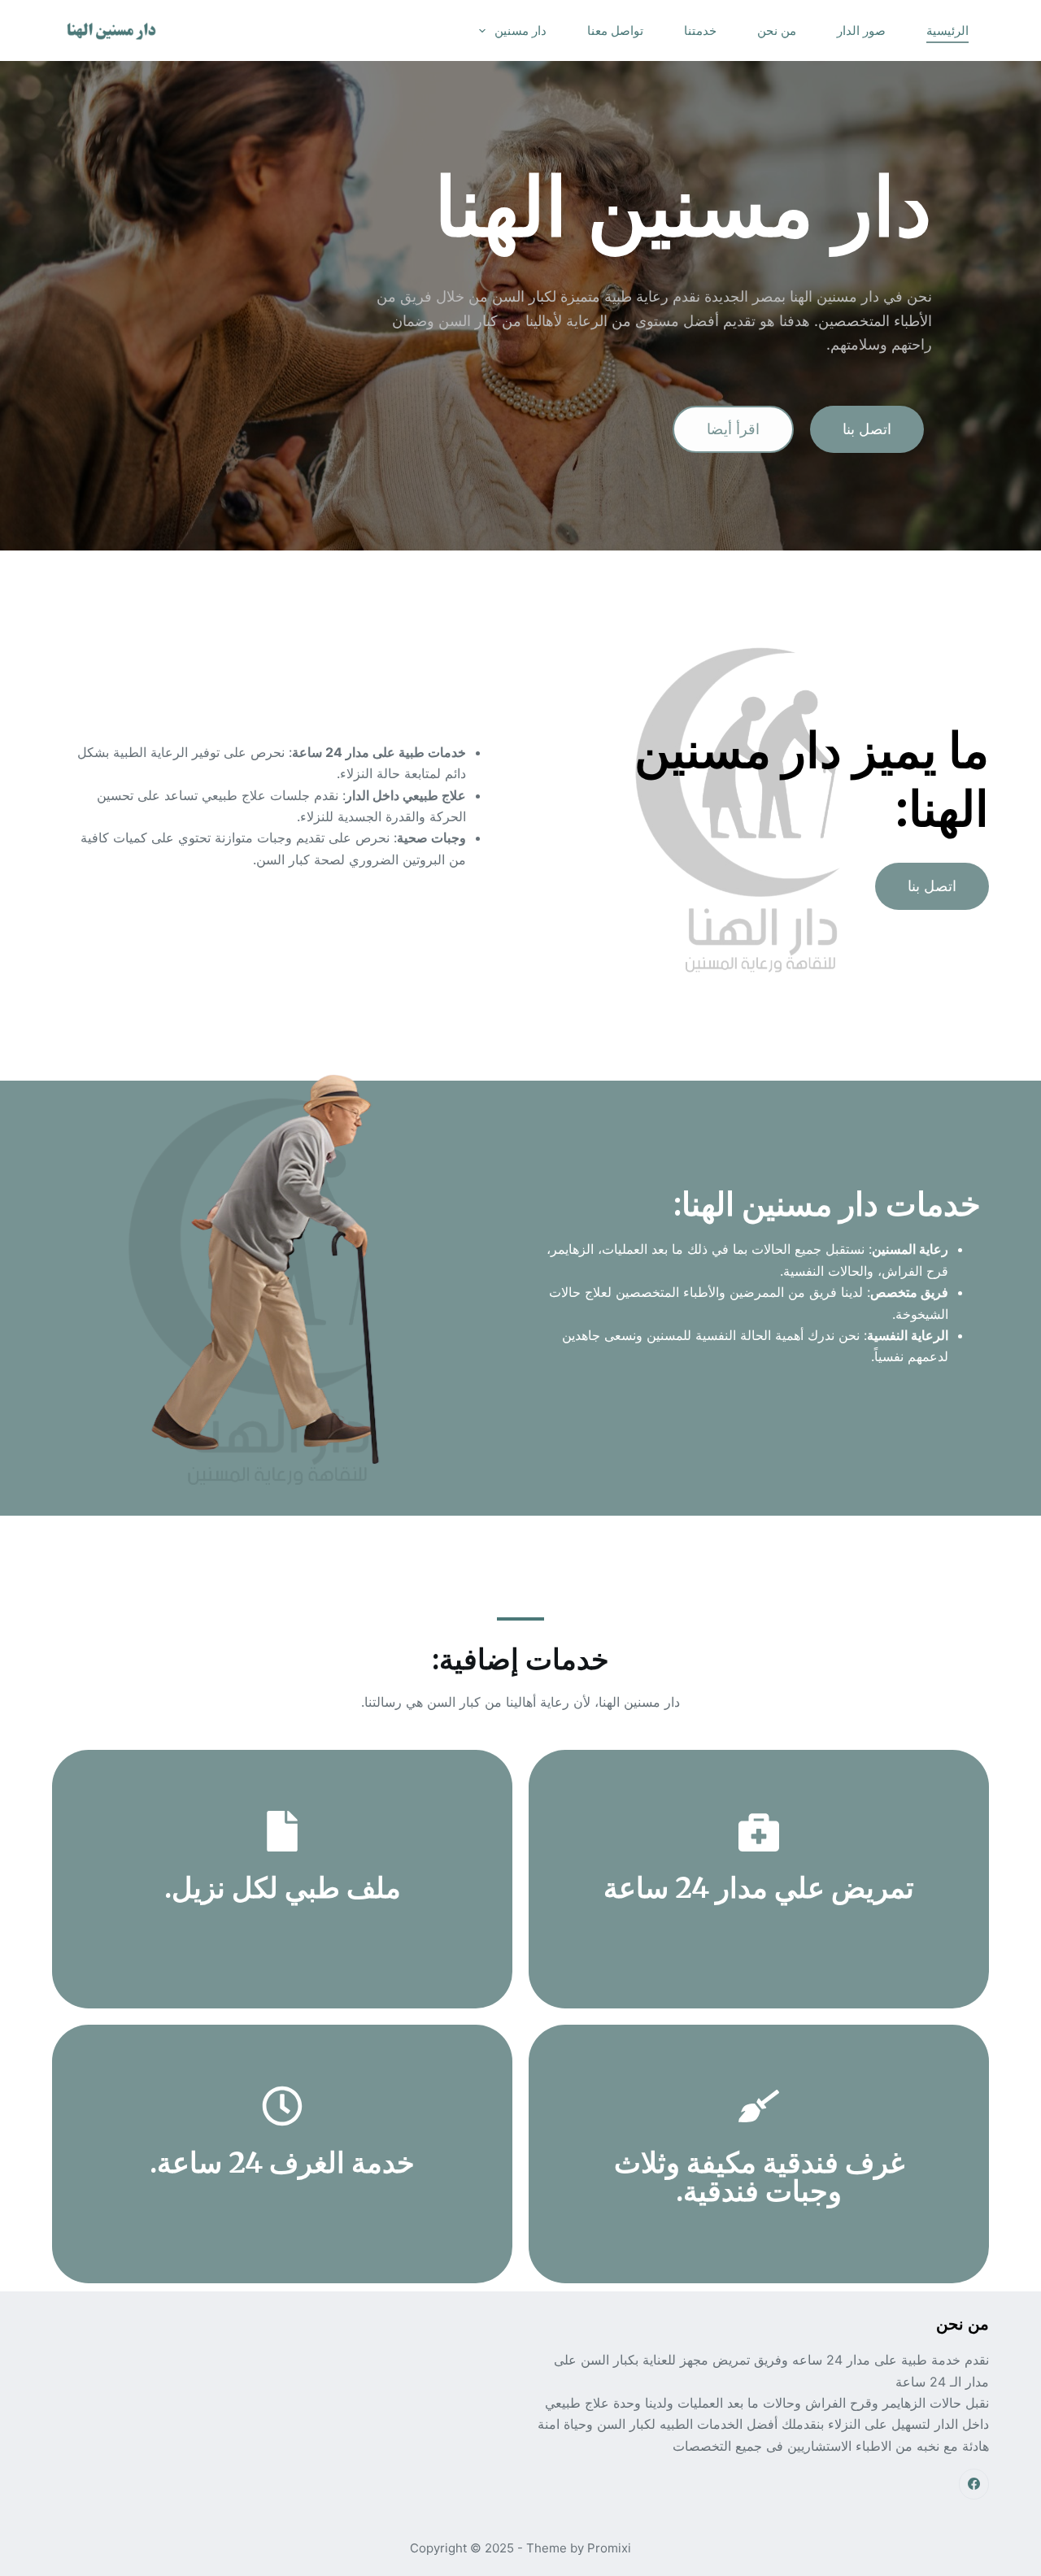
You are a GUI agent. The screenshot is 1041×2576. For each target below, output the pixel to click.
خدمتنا (700, 30)
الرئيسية (947, 30)
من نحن (777, 30)
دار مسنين (520, 30)
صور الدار (861, 30)
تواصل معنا (615, 30)
